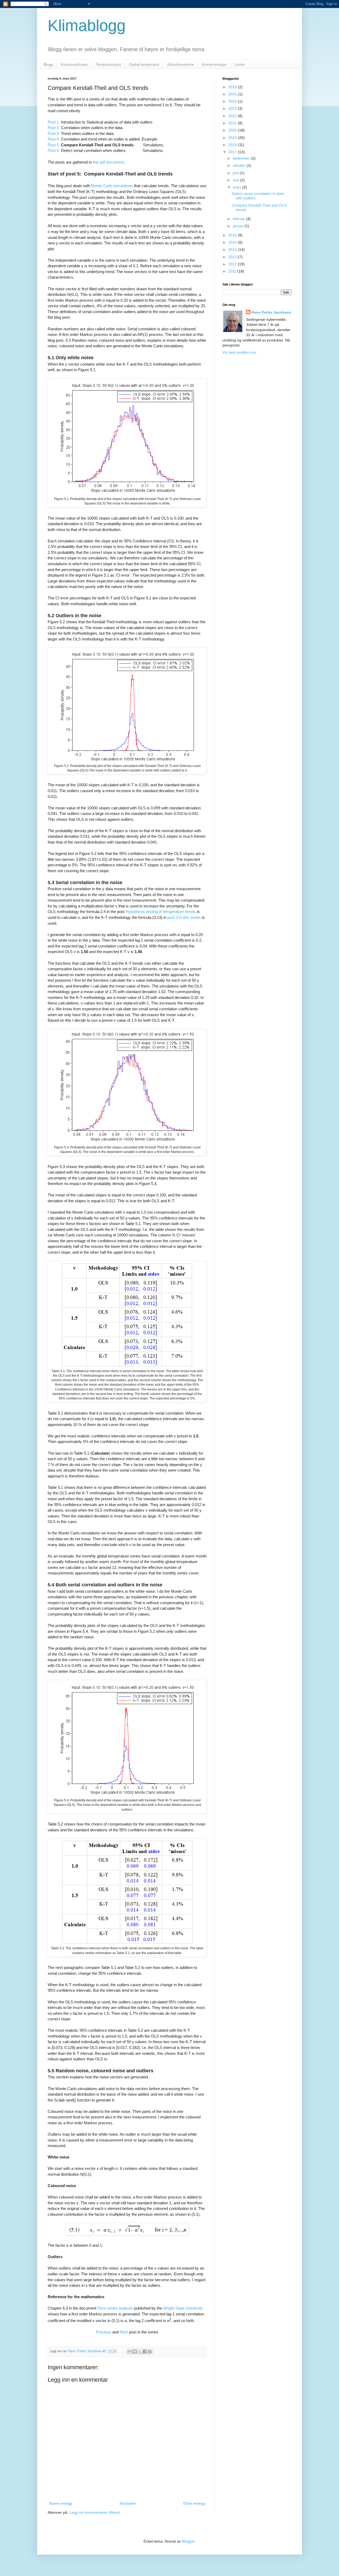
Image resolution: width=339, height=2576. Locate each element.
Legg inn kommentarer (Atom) (95, 2512)
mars (238, 187)
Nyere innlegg (61, 2503)
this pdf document (108, 162)
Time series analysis (115, 2308)
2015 (233, 242)
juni (236, 173)
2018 (233, 145)
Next (124, 2332)
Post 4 (53, 139)
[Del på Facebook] (145, 2351)
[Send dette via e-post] (130, 2351)
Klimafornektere (181, 64)
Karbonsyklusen (74, 64)
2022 (233, 116)
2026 (233, 87)
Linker (240, 64)
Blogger (188, 2541)
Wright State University (183, 2308)
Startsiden (128, 2503)
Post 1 (53, 122)
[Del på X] (140, 2351)
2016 (233, 235)
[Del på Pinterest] (150, 2351)
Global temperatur (144, 64)
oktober (240, 165)
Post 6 (53, 150)
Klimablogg (87, 26)
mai (236, 180)
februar (239, 219)
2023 (233, 108)
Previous (104, 2332)
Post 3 (53, 133)
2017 (233, 152)
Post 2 (53, 128)
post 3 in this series (184, 917)
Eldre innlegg (194, 2503)
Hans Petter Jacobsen (271, 312)
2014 (233, 249)
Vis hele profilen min (239, 352)
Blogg (48, 64)
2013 (233, 257)
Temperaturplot (108, 64)
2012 (233, 264)
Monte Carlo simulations (112, 186)
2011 (233, 271)
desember (242, 158)
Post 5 (53, 145)
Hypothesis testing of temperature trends (161, 912)
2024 (233, 101)
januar (239, 226)
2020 (233, 130)
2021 (233, 123)
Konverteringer (214, 64)
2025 (233, 94)
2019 (233, 138)
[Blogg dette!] (135, 2351)
